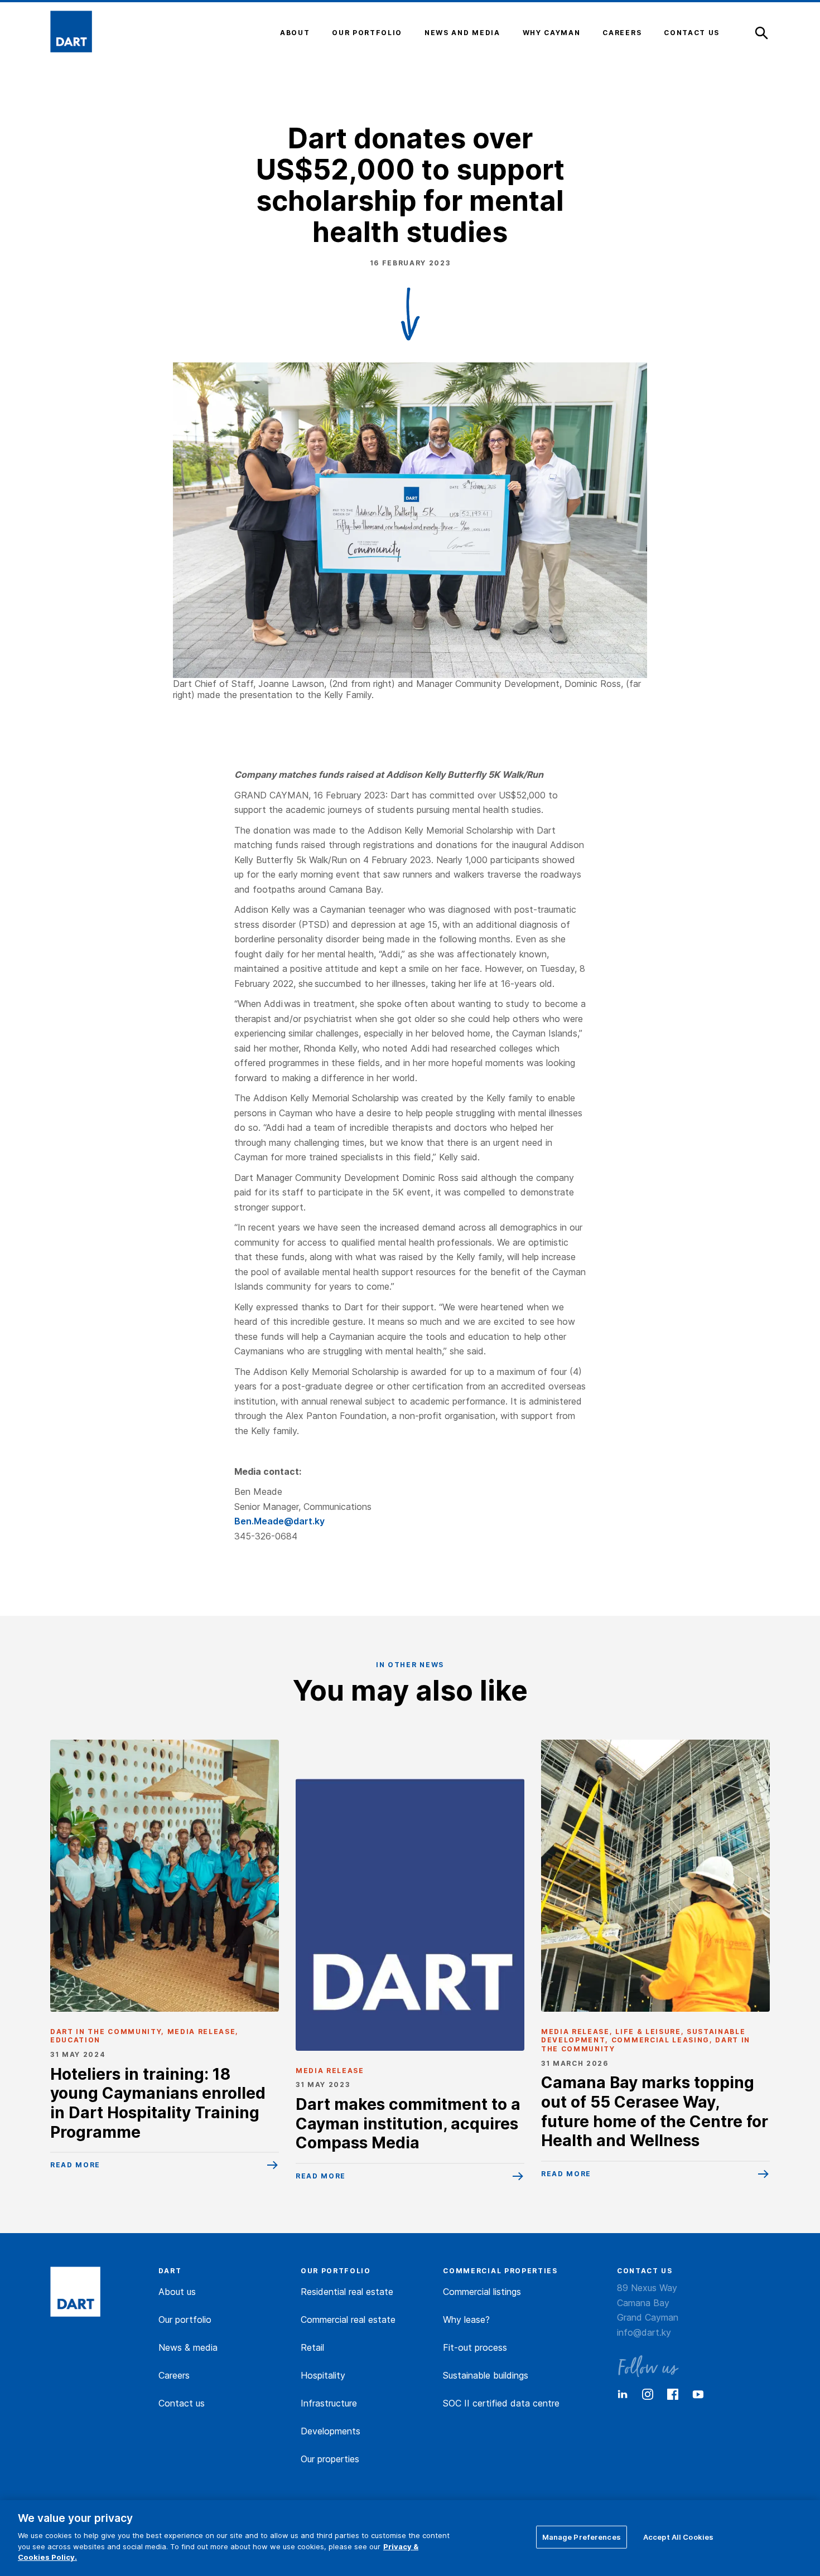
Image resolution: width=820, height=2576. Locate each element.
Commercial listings (482, 2292)
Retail (312, 2347)
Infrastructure (329, 2403)
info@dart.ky (644, 2332)
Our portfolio (185, 2320)
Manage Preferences (582, 2536)
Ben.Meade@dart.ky (279, 1521)
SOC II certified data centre (501, 2403)
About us (177, 2292)
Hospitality (323, 2375)
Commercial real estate (348, 2320)
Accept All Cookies (678, 2536)
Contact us (182, 2403)
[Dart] (75, 2293)
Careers (174, 2375)
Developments (331, 2431)
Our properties (330, 2459)
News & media (188, 2347)
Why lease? (466, 2320)
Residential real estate (347, 2292)
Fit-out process (475, 2347)
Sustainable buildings (486, 2375)
